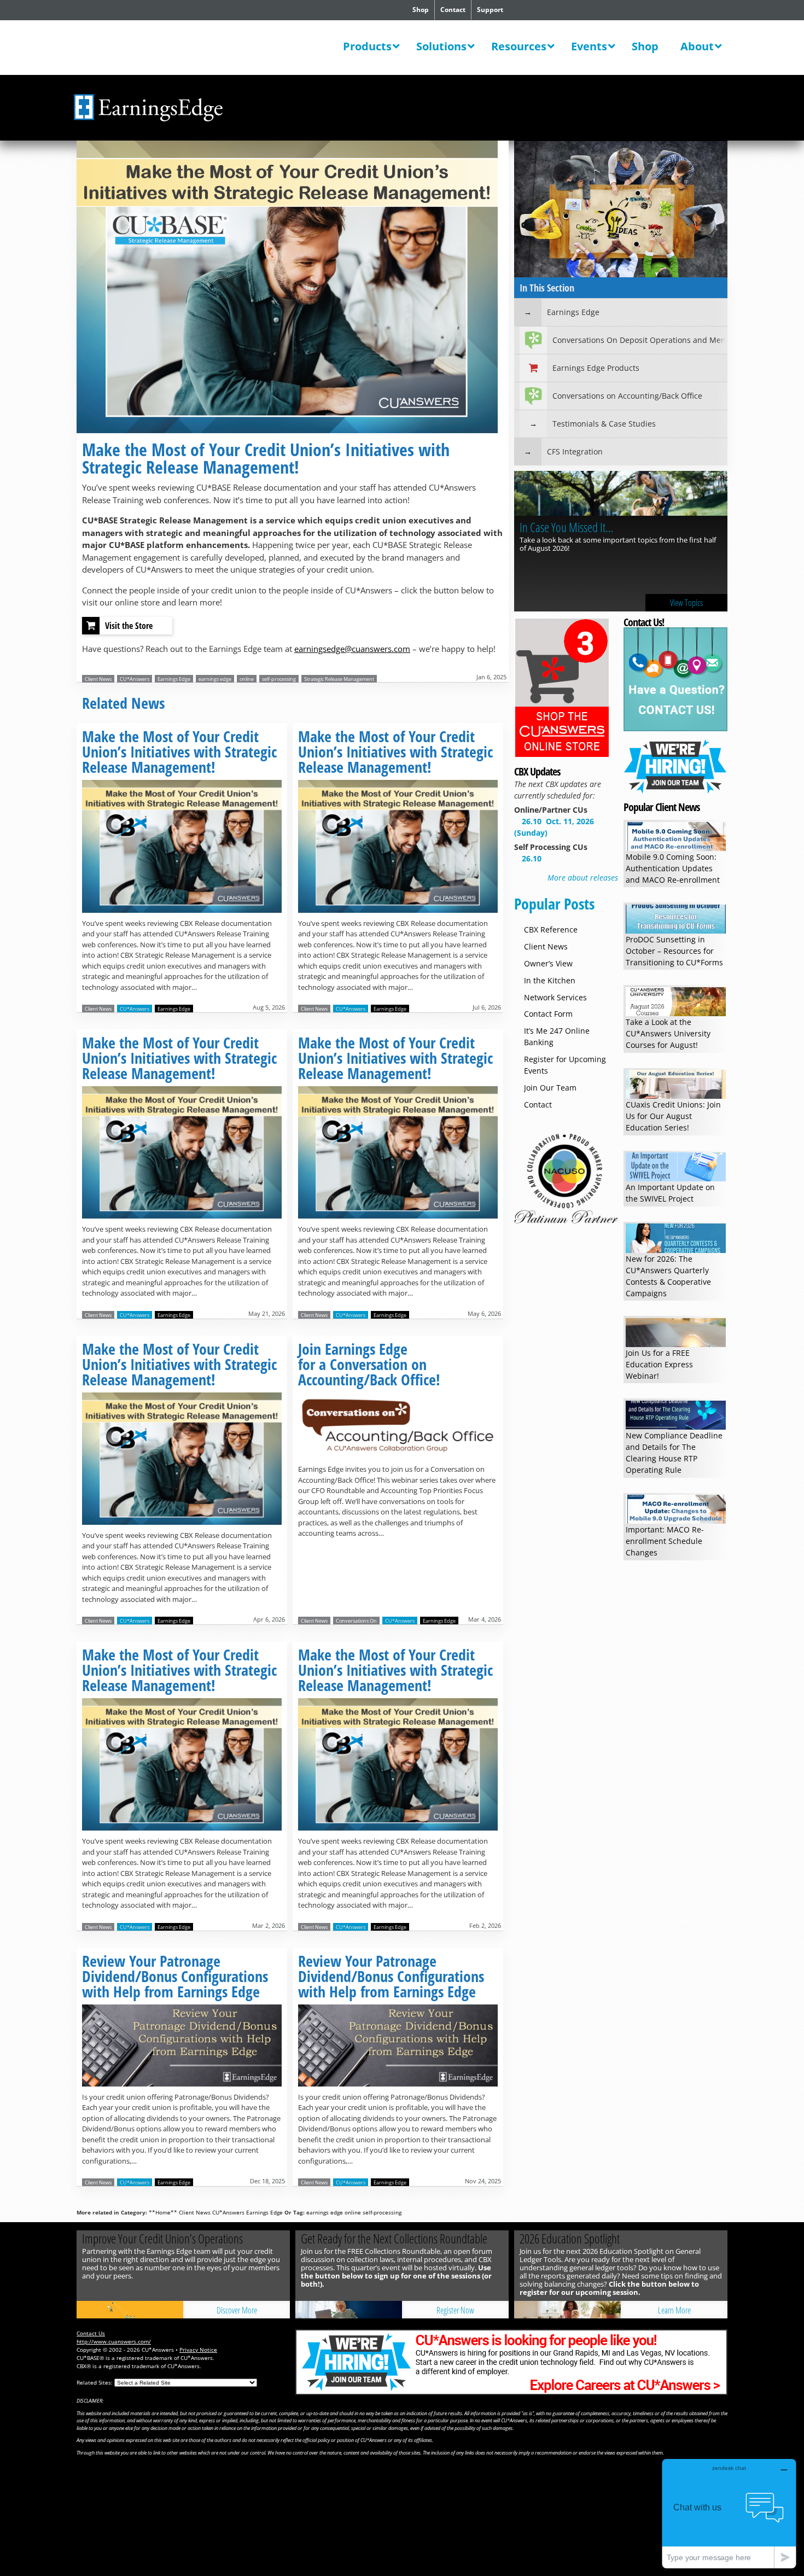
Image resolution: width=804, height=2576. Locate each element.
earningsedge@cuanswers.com (352, 649)
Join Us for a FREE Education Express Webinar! (659, 1364)
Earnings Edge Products (596, 368)
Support (490, 10)
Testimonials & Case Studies (604, 424)
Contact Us (91, 2333)
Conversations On (356, 1621)
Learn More (686, 603)
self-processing (279, 679)
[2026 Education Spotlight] (567, 2310)
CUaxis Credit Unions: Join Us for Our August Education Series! (673, 1116)
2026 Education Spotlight (570, 2239)
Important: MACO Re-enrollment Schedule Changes (665, 1541)
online (247, 679)
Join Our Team (550, 1088)
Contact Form (548, 1014)
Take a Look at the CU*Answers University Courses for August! (668, 1033)
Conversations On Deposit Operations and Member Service (640, 340)
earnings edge (215, 679)
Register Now (455, 2310)
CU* (149, 49)
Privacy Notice (198, 2350)
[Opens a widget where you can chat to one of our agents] (729, 2513)
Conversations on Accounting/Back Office (627, 396)
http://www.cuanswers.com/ (114, 2341)
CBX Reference (551, 929)
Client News (98, 679)
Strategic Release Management (339, 679)
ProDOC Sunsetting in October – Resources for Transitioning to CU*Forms (674, 951)
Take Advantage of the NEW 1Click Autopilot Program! (607, 534)
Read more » (182, 853)
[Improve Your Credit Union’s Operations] (130, 2310)
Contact (453, 10)
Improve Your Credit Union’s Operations (162, 2239)
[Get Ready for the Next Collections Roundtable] (349, 2310)
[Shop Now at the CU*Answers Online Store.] (562, 755)
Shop (421, 10)
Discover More (237, 2310)
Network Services (555, 997)
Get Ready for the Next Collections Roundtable (394, 2239)
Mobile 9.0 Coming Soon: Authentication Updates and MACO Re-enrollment (673, 868)
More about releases (583, 878)
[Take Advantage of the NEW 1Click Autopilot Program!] (621, 495)
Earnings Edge (174, 679)
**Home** (163, 2212)
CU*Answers (135, 679)
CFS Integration (575, 451)
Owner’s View (548, 963)
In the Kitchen (550, 980)
